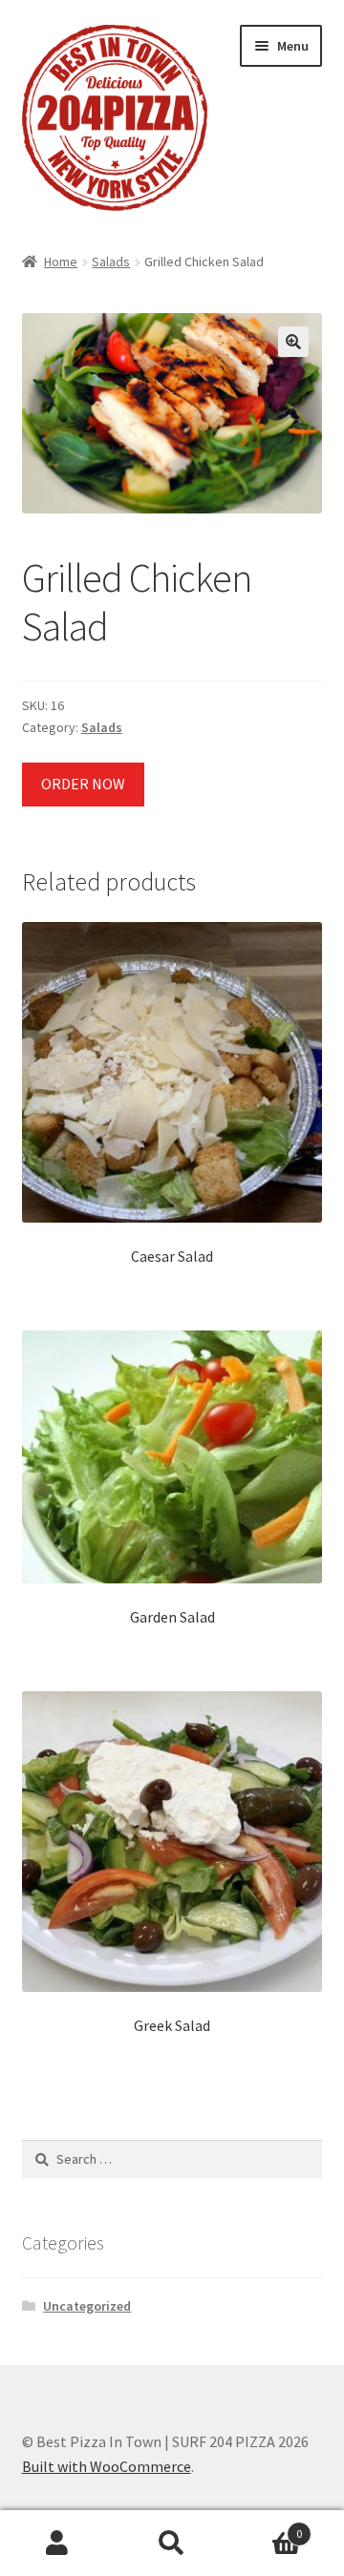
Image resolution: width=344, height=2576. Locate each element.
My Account (57, 2544)
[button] (293, 342)
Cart (266, 2527)
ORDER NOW (83, 784)
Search (172, 2544)
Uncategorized (87, 2306)
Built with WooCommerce (107, 2466)
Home (61, 262)
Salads (111, 262)
